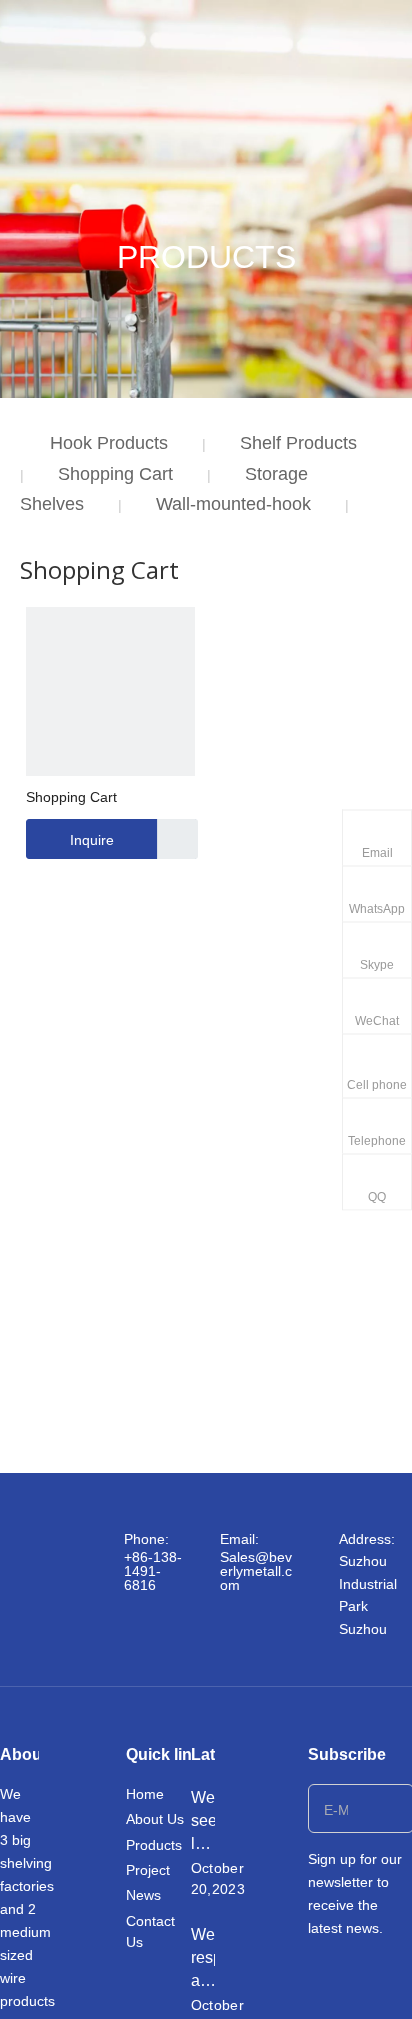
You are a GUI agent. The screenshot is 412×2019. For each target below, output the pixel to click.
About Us (155, 1819)
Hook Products (109, 443)
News (143, 1895)
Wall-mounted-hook (233, 504)
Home (145, 1794)
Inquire (92, 840)
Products (154, 1845)
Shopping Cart (115, 474)
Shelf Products (298, 443)
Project (148, 1870)
